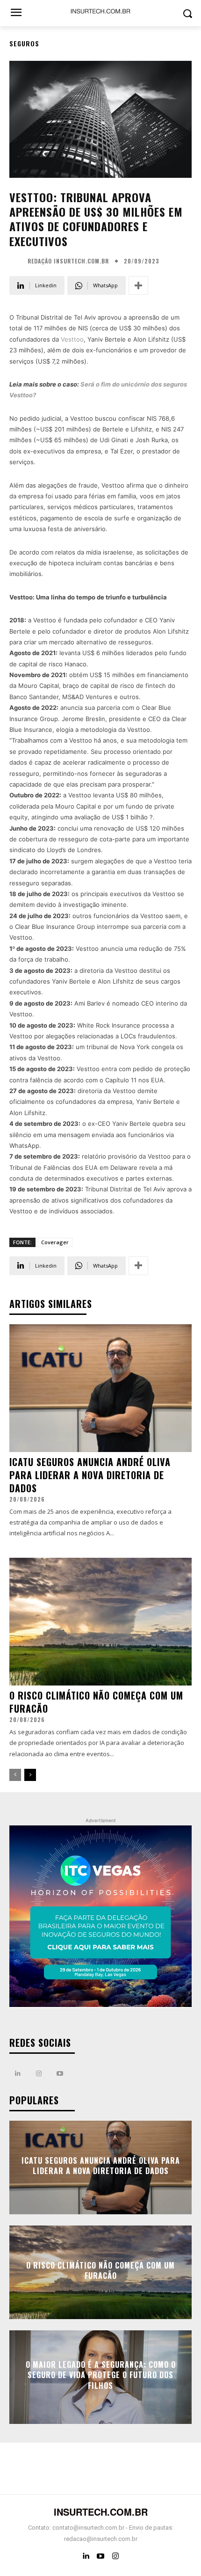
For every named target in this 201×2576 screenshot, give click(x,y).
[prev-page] (15, 1775)
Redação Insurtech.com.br (68, 261)
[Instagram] (39, 2074)
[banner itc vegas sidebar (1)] (100, 1917)
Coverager (55, 1242)
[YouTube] (100, 2556)
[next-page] (30, 1775)
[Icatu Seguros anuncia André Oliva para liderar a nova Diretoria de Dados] (100, 1388)
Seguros (24, 43)
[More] (138, 285)
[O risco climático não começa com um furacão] (100, 1622)
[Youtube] (60, 2074)
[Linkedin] (18, 2074)
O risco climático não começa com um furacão (96, 1702)
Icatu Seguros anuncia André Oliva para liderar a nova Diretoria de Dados (90, 1475)
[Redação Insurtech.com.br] (17, 261)
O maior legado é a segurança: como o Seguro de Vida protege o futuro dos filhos (101, 2375)
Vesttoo (72, 339)
